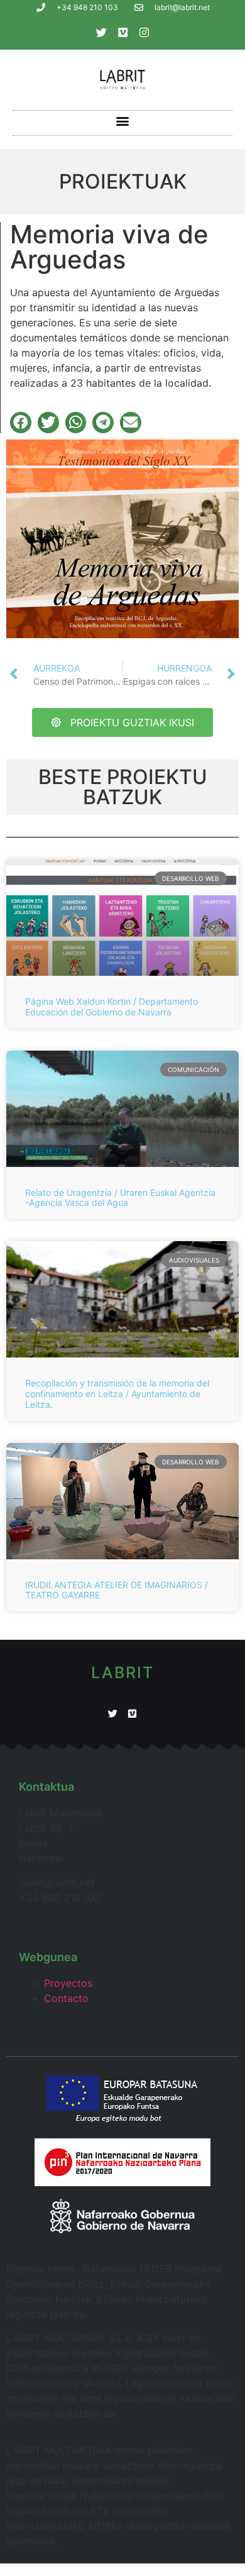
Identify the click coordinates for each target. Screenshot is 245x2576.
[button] (123, 121)
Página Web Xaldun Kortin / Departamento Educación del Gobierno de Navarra (112, 1007)
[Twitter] (101, 32)
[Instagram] (144, 32)
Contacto (66, 1998)
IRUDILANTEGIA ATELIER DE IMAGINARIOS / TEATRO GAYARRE (117, 1590)
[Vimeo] (122, 32)
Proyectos (68, 1983)
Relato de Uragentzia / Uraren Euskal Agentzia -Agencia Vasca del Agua (120, 1198)
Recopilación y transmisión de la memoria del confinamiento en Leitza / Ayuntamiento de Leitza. (117, 1394)
